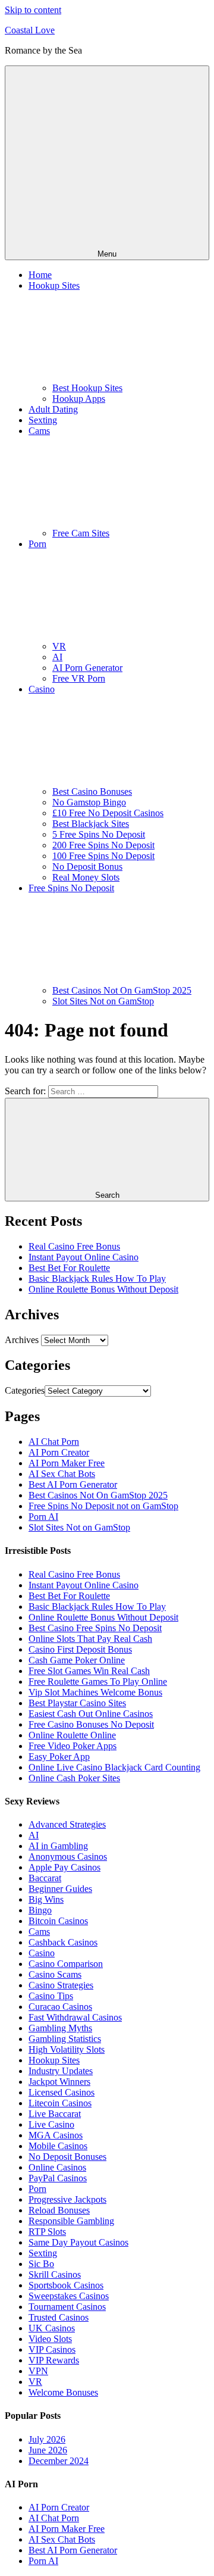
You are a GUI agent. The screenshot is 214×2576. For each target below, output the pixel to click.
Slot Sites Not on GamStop (103, 1001)
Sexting (43, 420)
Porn (37, 2189)
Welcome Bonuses (63, 2392)
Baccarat (45, 1878)
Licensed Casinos (62, 2092)
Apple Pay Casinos (64, 1867)
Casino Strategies (61, 1985)
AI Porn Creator (59, 1452)
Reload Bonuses (59, 2210)
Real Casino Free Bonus (74, 1246)
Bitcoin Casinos (58, 1921)
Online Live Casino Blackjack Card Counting (114, 1767)
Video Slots (50, 2339)
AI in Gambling (58, 1846)
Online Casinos (57, 2167)
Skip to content (33, 10)
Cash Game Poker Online (77, 1660)
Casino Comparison (66, 1964)
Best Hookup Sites (87, 388)
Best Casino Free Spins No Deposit (95, 1628)
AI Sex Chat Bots (62, 1474)
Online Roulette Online (72, 1735)
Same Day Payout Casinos (78, 2242)
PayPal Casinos (58, 2178)
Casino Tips (51, 1996)
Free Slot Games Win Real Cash (89, 1671)
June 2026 (48, 2450)
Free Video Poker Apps (73, 1746)
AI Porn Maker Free (67, 1463)
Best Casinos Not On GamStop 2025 (122, 990)
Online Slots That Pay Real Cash (90, 1639)
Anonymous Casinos (68, 1857)
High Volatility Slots (67, 2049)
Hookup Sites (54, 2060)
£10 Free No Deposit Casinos (108, 813)
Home (40, 275)
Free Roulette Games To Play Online (98, 1682)
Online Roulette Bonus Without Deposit (103, 1289)
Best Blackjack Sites (91, 824)
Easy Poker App (59, 1757)
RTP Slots (47, 2232)
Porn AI (43, 1517)
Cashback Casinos (63, 1942)
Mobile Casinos (58, 2146)
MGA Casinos (56, 2135)
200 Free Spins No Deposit (103, 845)
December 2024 (59, 2461)
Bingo (40, 1910)
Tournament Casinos (67, 2307)
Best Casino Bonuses (92, 791)
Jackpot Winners (59, 2082)
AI (57, 657)
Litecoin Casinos (60, 2103)
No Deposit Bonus (87, 867)
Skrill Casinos (55, 2274)
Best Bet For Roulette (69, 1268)
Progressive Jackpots (67, 2199)
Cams (39, 1932)
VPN (38, 2371)
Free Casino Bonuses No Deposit (91, 1724)
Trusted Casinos (59, 2317)
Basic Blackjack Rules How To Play (97, 1278)
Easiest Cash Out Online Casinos (91, 1714)
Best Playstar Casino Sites (77, 1703)
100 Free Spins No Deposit (103, 856)
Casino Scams (55, 1974)
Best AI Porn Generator (73, 1484)
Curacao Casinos (60, 2007)
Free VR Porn (79, 678)
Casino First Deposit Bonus (80, 1649)
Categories (25, 1390)
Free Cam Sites (81, 533)
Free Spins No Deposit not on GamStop (103, 1506)
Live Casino (51, 2124)
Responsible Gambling (71, 2221)
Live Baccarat (55, 2114)
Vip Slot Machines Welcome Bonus (95, 1692)
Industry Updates (61, 2071)
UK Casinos (52, 2328)
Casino (42, 1953)
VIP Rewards (54, 2360)
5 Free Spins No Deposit (99, 834)
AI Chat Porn (54, 1442)
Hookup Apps (79, 399)
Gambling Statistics (65, 2039)
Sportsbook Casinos (66, 2285)
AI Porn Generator (87, 668)
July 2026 (47, 2439)
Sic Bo (41, 2264)
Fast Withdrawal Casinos (75, 2017)
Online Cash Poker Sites (74, 1778)
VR (59, 646)
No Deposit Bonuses (67, 2157)
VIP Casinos (52, 2349)
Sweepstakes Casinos (69, 2296)
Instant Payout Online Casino (84, 1257)
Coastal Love (30, 30)
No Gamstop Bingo (89, 802)
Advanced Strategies (67, 1824)
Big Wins (46, 1899)
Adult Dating (53, 409)
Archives (22, 1340)
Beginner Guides (60, 1889)
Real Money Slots (86, 877)
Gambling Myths (60, 2028)
